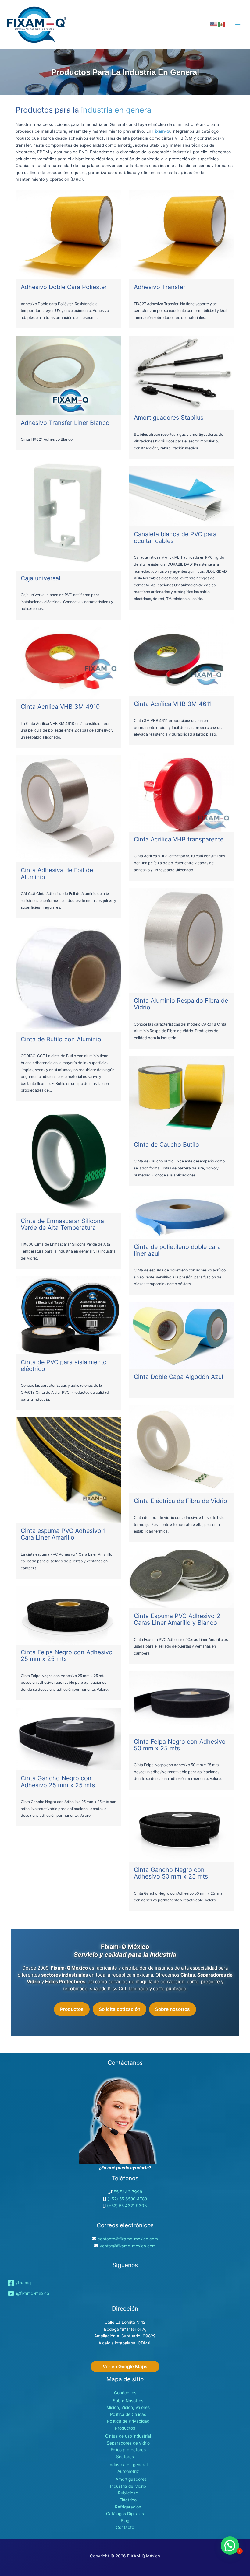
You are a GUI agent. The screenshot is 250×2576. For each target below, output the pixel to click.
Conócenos (125, 2393)
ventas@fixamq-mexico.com (128, 2246)
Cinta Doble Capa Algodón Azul (179, 1377)
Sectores (125, 2457)
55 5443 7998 (128, 2192)
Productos (72, 2009)
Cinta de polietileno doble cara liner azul (177, 1250)
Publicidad (128, 2493)
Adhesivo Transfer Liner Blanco (65, 423)
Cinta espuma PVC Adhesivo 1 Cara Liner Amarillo (63, 1534)
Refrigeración (128, 2507)
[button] (125, 2366)
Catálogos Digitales (125, 2514)
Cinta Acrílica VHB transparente (179, 839)
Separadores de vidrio (128, 2443)
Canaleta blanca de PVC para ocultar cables (175, 537)
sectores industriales (64, 1975)
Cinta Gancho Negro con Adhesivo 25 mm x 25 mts (58, 1781)
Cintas (188, 1975)
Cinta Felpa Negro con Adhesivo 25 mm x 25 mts (67, 1655)
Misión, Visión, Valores (128, 2407)
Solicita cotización (120, 2009)
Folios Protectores (65, 1982)
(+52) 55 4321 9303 (127, 2206)
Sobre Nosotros (128, 2401)
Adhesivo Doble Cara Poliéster (64, 287)
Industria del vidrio (128, 2486)
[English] (214, 24)
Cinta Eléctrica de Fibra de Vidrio (180, 1501)
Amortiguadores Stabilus (169, 418)
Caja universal (41, 578)
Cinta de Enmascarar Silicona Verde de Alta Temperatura (62, 1224)
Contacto (125, 2527)
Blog (125, 2521)
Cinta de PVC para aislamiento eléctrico (64, 1365)
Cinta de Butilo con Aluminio (61, 1039)
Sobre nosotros (173, 2009)
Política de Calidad (128, 2414)
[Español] (222, 24)
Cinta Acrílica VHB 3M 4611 (173, 704)
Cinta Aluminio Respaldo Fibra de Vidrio (181, 1004)
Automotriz (128, 2471)
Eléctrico (128, 2500)
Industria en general (128, 2465)
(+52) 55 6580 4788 (127, 2199)
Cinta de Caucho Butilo (166, 1145)
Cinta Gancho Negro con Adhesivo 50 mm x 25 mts (171, 1873)
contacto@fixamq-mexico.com (128, 2239)
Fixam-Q (161, 131)
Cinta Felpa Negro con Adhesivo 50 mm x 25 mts (180, 1745)
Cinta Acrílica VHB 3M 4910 (60, 707)
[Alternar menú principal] (238, 24)
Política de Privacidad (128, 2421)
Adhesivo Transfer (160, 287)
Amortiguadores (131, 2479)
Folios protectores (128, 2450)
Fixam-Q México (69, 1968)
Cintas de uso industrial (128, 2436)
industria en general (117, 110)
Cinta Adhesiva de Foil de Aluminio (57, 873)
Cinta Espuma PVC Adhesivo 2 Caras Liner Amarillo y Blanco (177, 1619)
